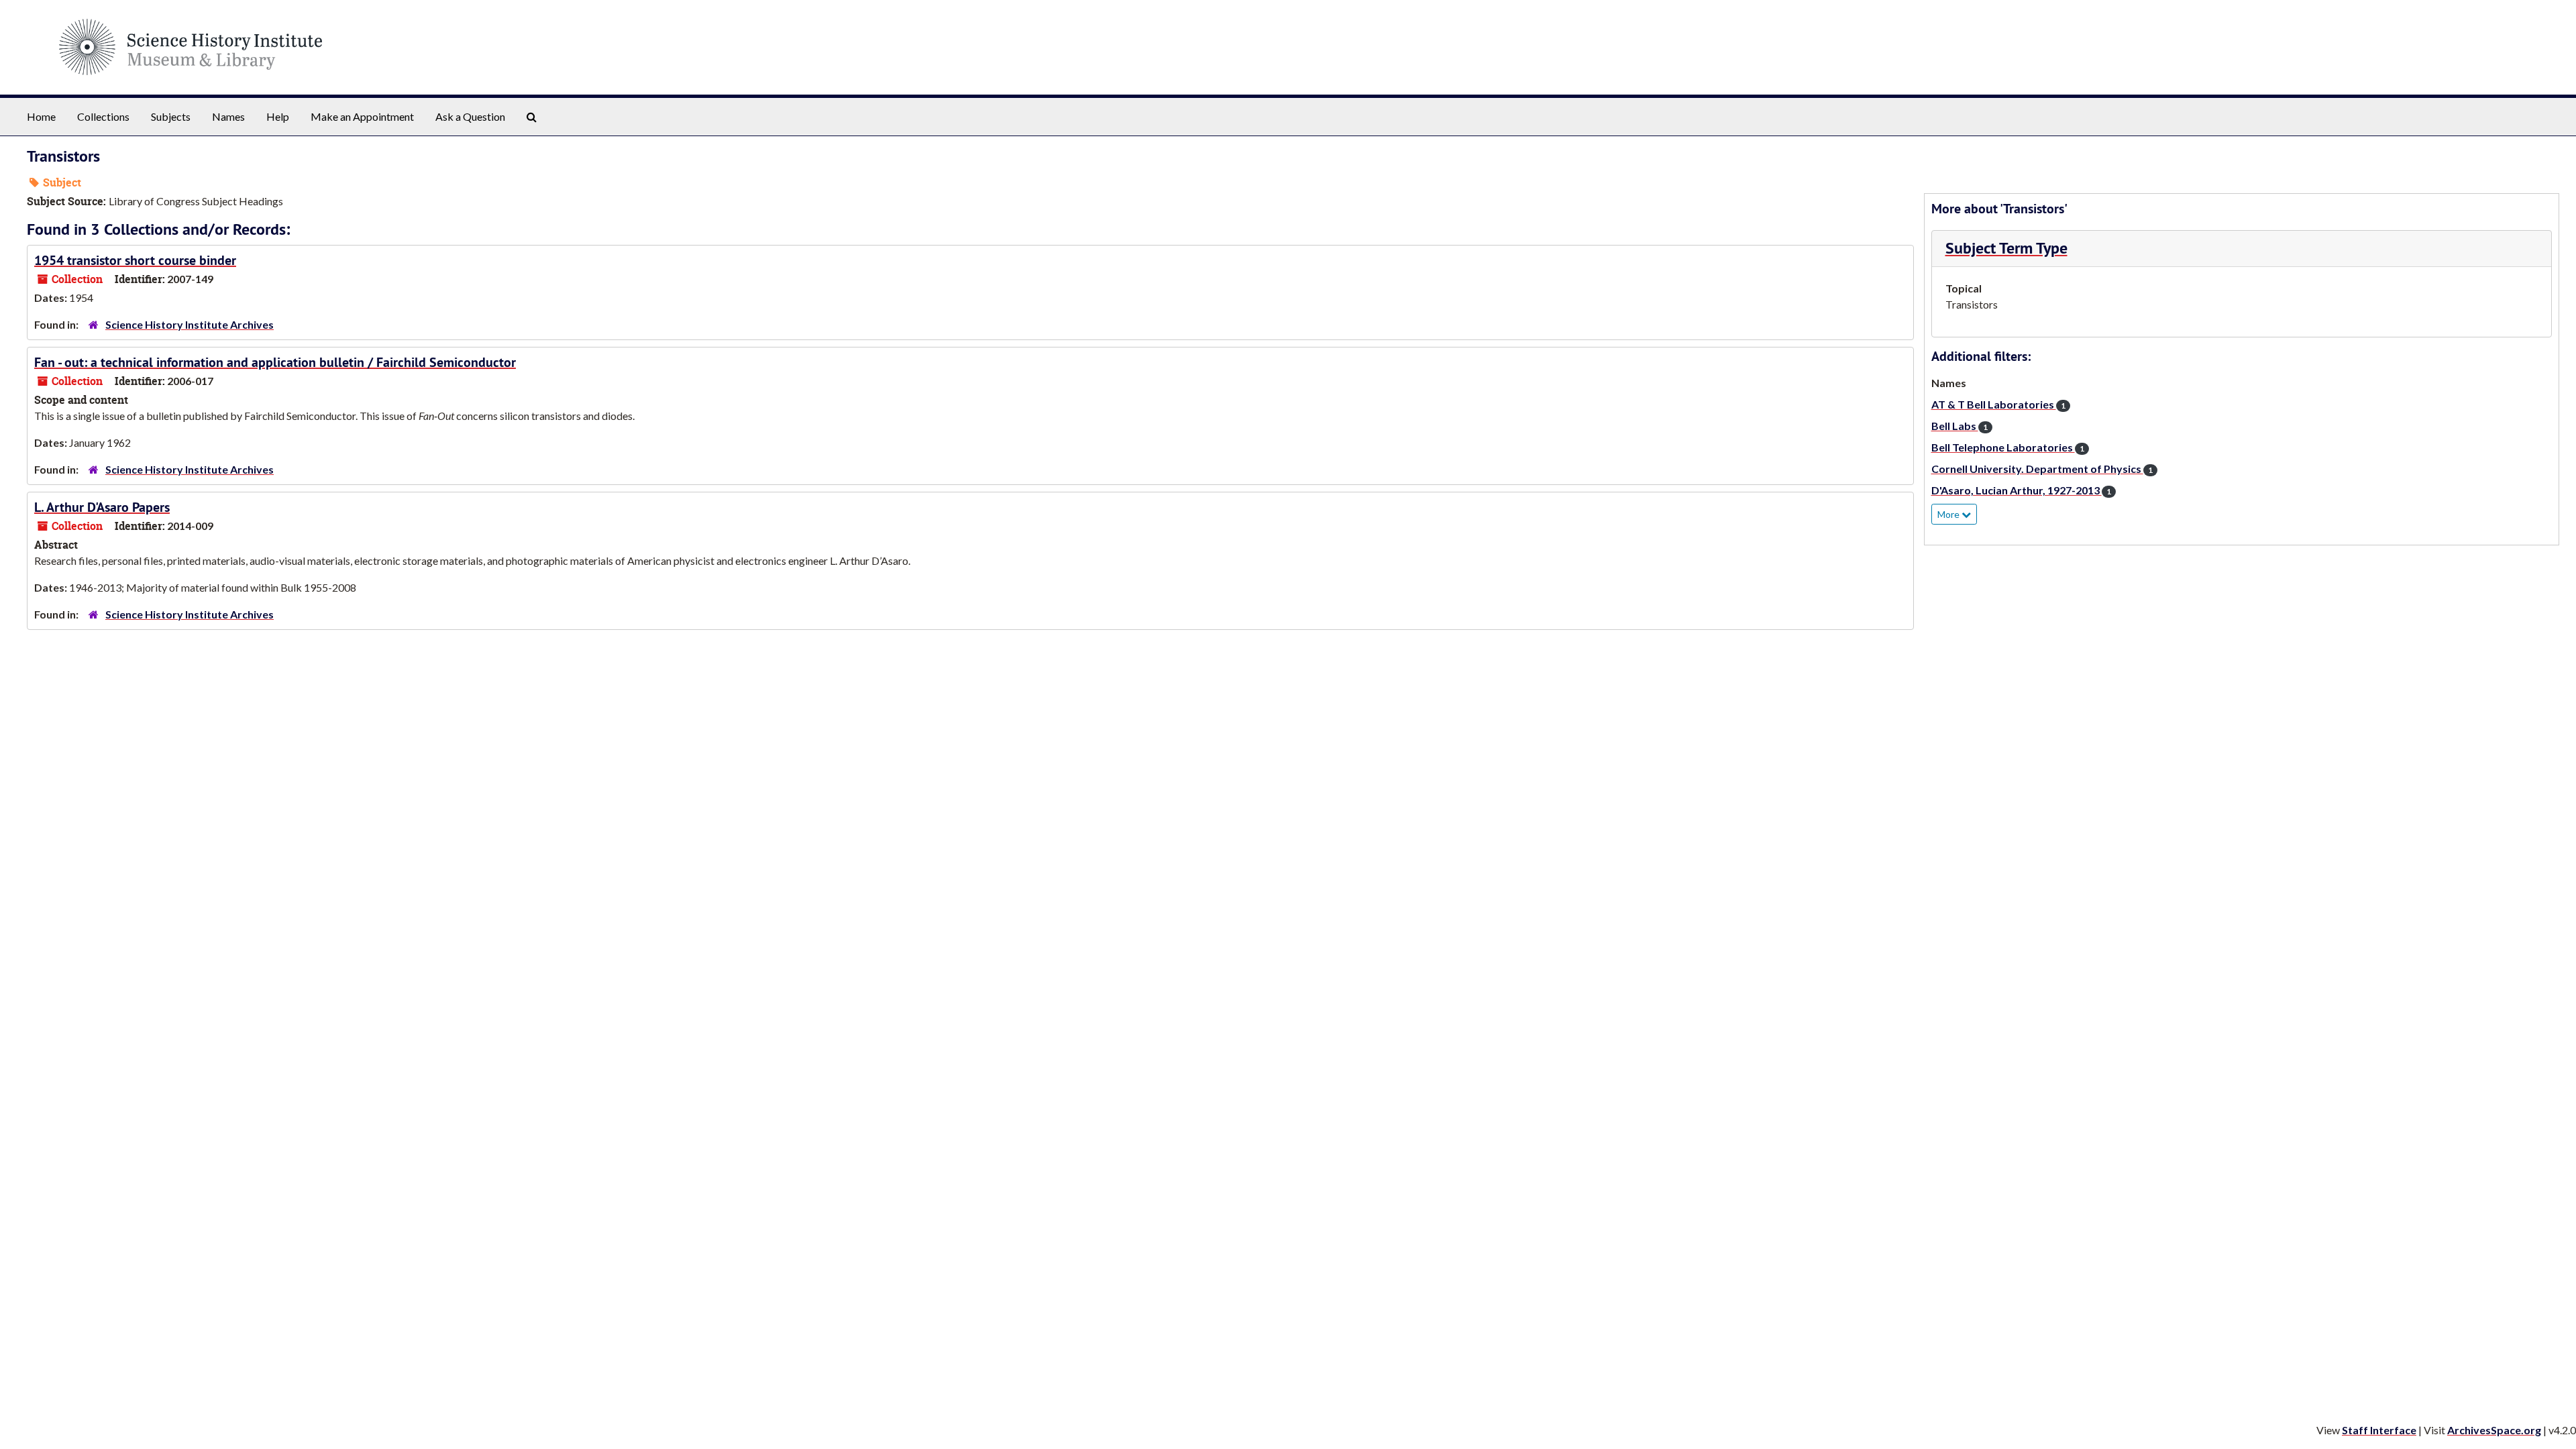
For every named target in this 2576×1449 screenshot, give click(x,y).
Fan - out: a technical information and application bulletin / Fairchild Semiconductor (275, 362)
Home (41, 116)
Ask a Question (470, 116)
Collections (103, 116)
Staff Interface (2379, 1430)
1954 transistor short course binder (135, 260)
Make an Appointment (362, 116)
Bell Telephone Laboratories (2008, 447)
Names (228, 116)
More (1949, 514)
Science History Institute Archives (190, 324)
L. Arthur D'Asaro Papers (102, 507)
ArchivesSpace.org (2494, 1430)
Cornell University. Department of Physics (2042, 469)
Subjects (171, 116)
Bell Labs (1960, 426)
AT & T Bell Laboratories (1998, 404)
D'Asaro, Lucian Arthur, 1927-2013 (2021, 490)
